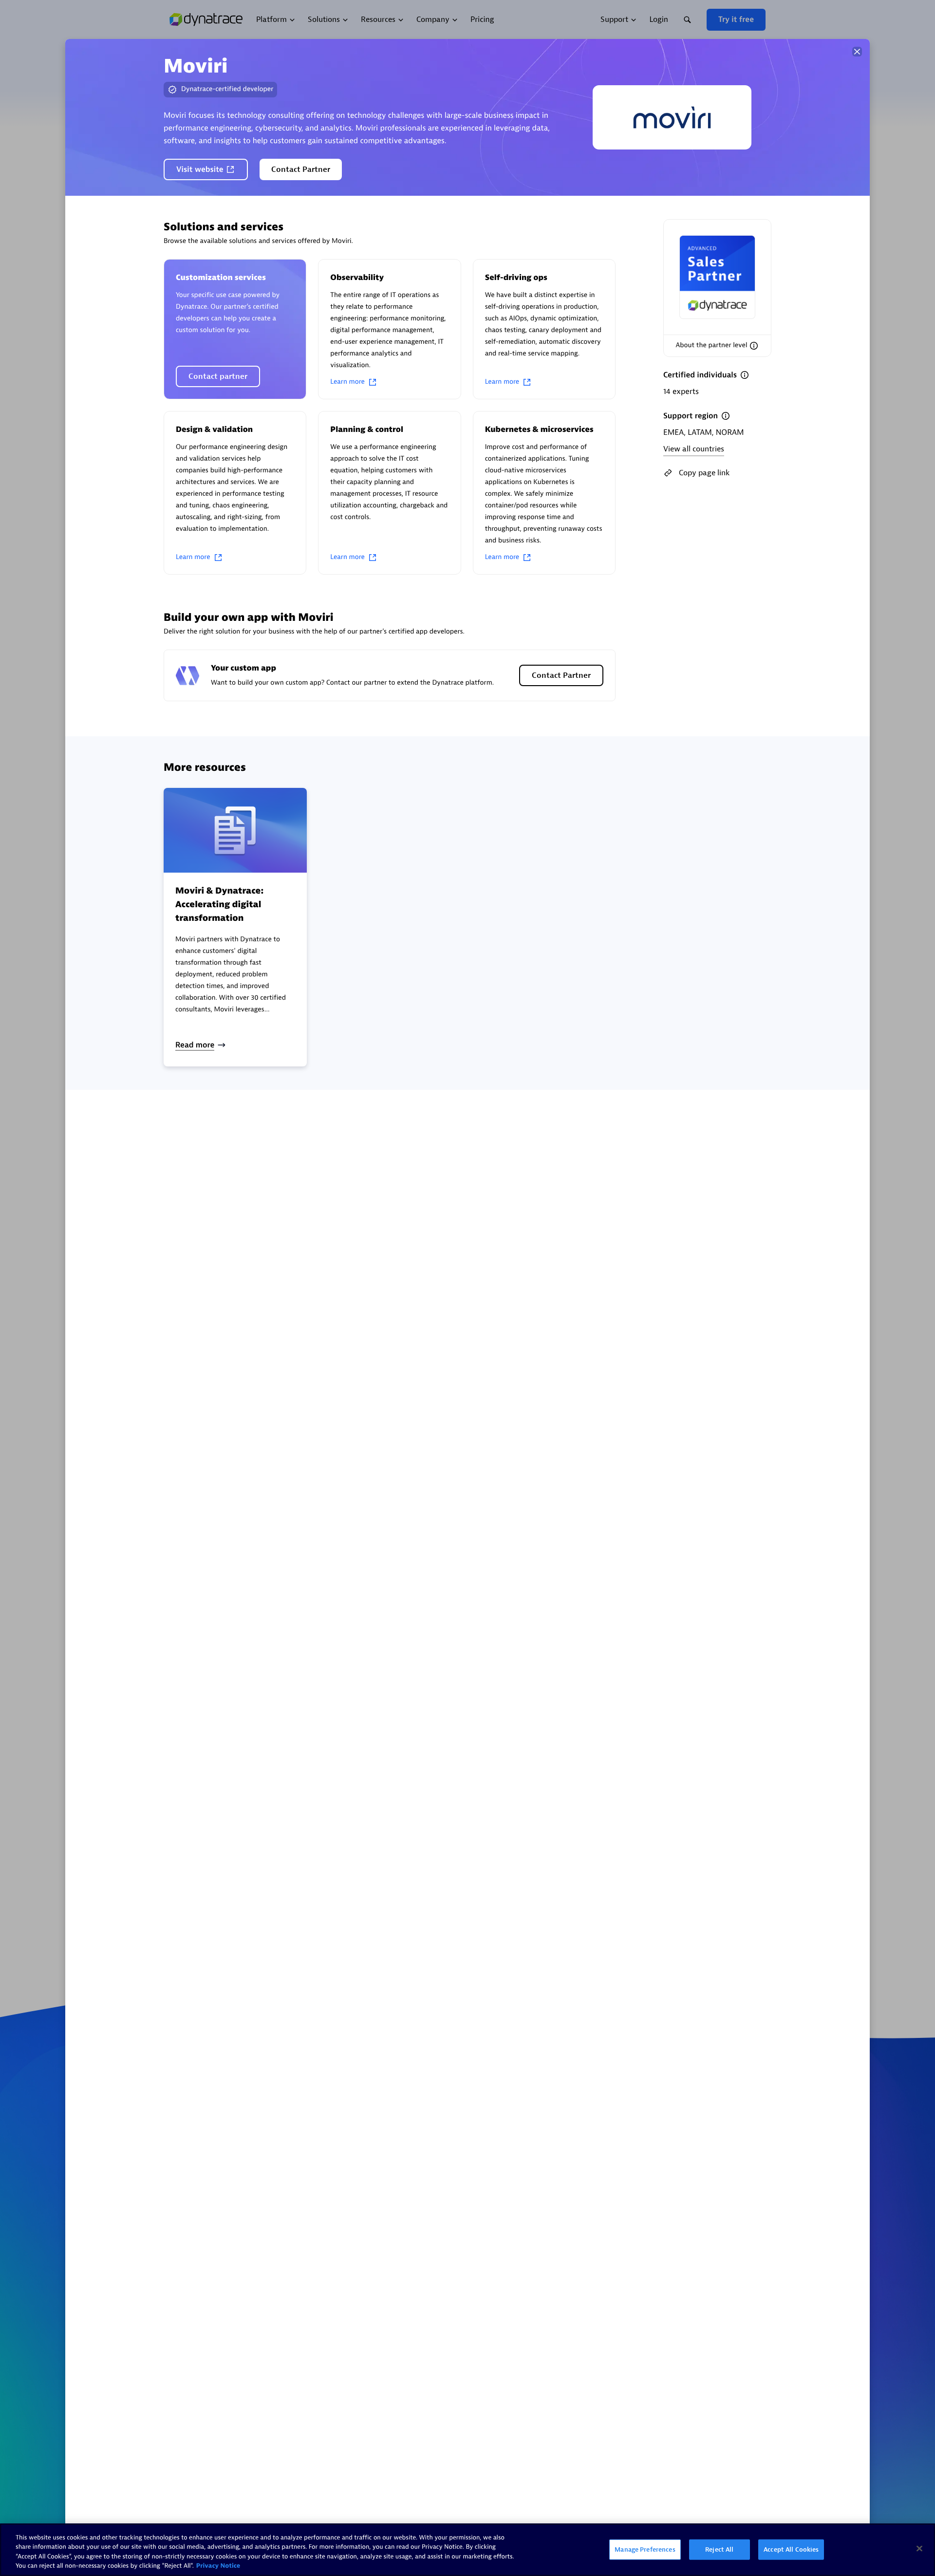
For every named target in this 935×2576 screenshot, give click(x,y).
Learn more (347, 382)
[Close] (857, 52)
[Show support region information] (726, 416)
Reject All (719, 2549)
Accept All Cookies (791, 2549)
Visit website (200, 169)
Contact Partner (301, 169)
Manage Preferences (645, 2549)
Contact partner (218, 376)
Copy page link (704, 473)
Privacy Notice (218, 2566)
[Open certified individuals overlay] (745, 375)
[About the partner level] (754, 346)
